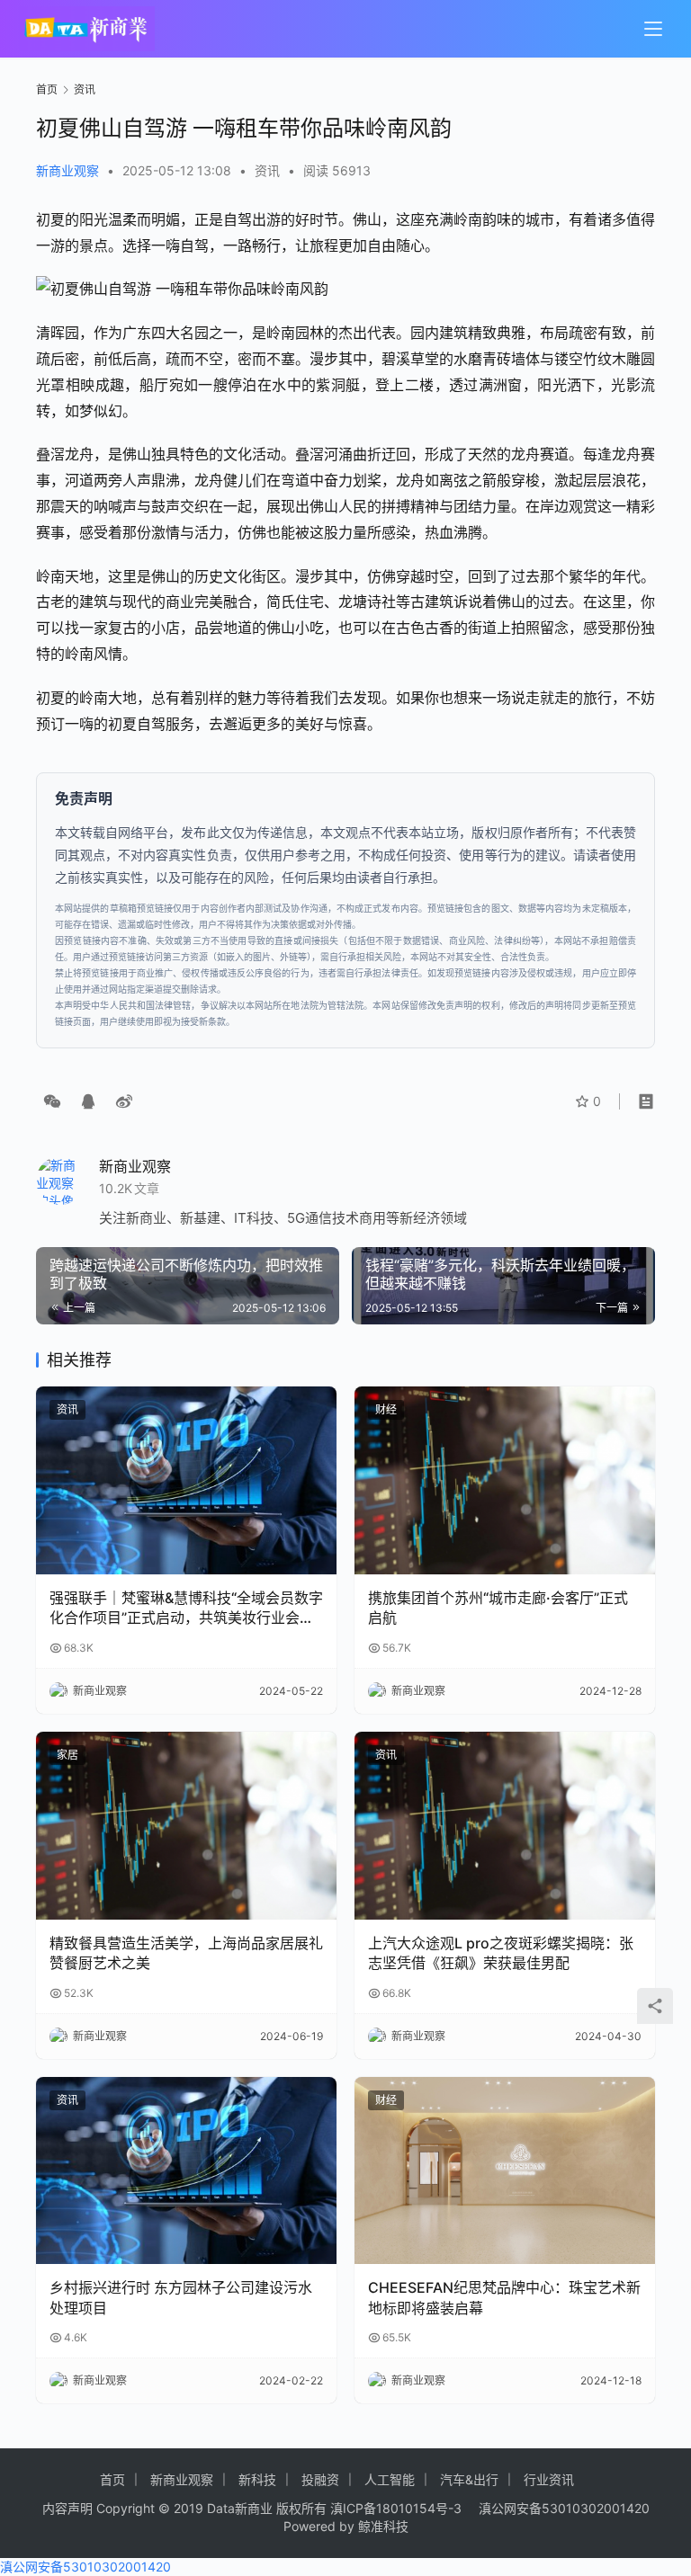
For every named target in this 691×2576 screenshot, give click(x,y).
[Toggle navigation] (653, 29)
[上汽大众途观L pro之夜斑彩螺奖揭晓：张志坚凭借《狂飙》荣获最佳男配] (505, 1826)
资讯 (267, 170)
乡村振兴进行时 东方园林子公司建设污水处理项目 (181, 2297)
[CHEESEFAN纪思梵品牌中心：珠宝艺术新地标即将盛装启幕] (505, 2171)
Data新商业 (240, 2508)
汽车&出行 (469, 2479)
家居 (67, 1755)
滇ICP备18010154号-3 (396, 2508)
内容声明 (67, 2508)
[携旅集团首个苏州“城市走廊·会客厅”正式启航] (505, 1480)
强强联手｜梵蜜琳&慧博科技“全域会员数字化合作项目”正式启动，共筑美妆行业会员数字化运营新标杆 (186, 1609)
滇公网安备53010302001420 (564, 2508)
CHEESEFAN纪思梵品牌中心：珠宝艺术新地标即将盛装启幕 (504, 2297)
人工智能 (390, 2479)
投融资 (320, 2479)
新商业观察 (67, 170)
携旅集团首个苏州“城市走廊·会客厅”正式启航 (498, 1608)
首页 (47, 89)
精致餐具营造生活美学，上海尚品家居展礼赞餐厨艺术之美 (186, 1953)
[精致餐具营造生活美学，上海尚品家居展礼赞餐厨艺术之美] (186, 1826)
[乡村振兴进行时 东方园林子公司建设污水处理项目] (186, 2171)
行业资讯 (549, 2479)
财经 (386, 1409)
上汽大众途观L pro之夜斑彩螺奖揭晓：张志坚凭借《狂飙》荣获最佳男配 (501, 1953)
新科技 (257, 2479)
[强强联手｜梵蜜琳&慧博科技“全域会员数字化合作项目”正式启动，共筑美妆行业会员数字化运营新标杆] (186, 1480)
